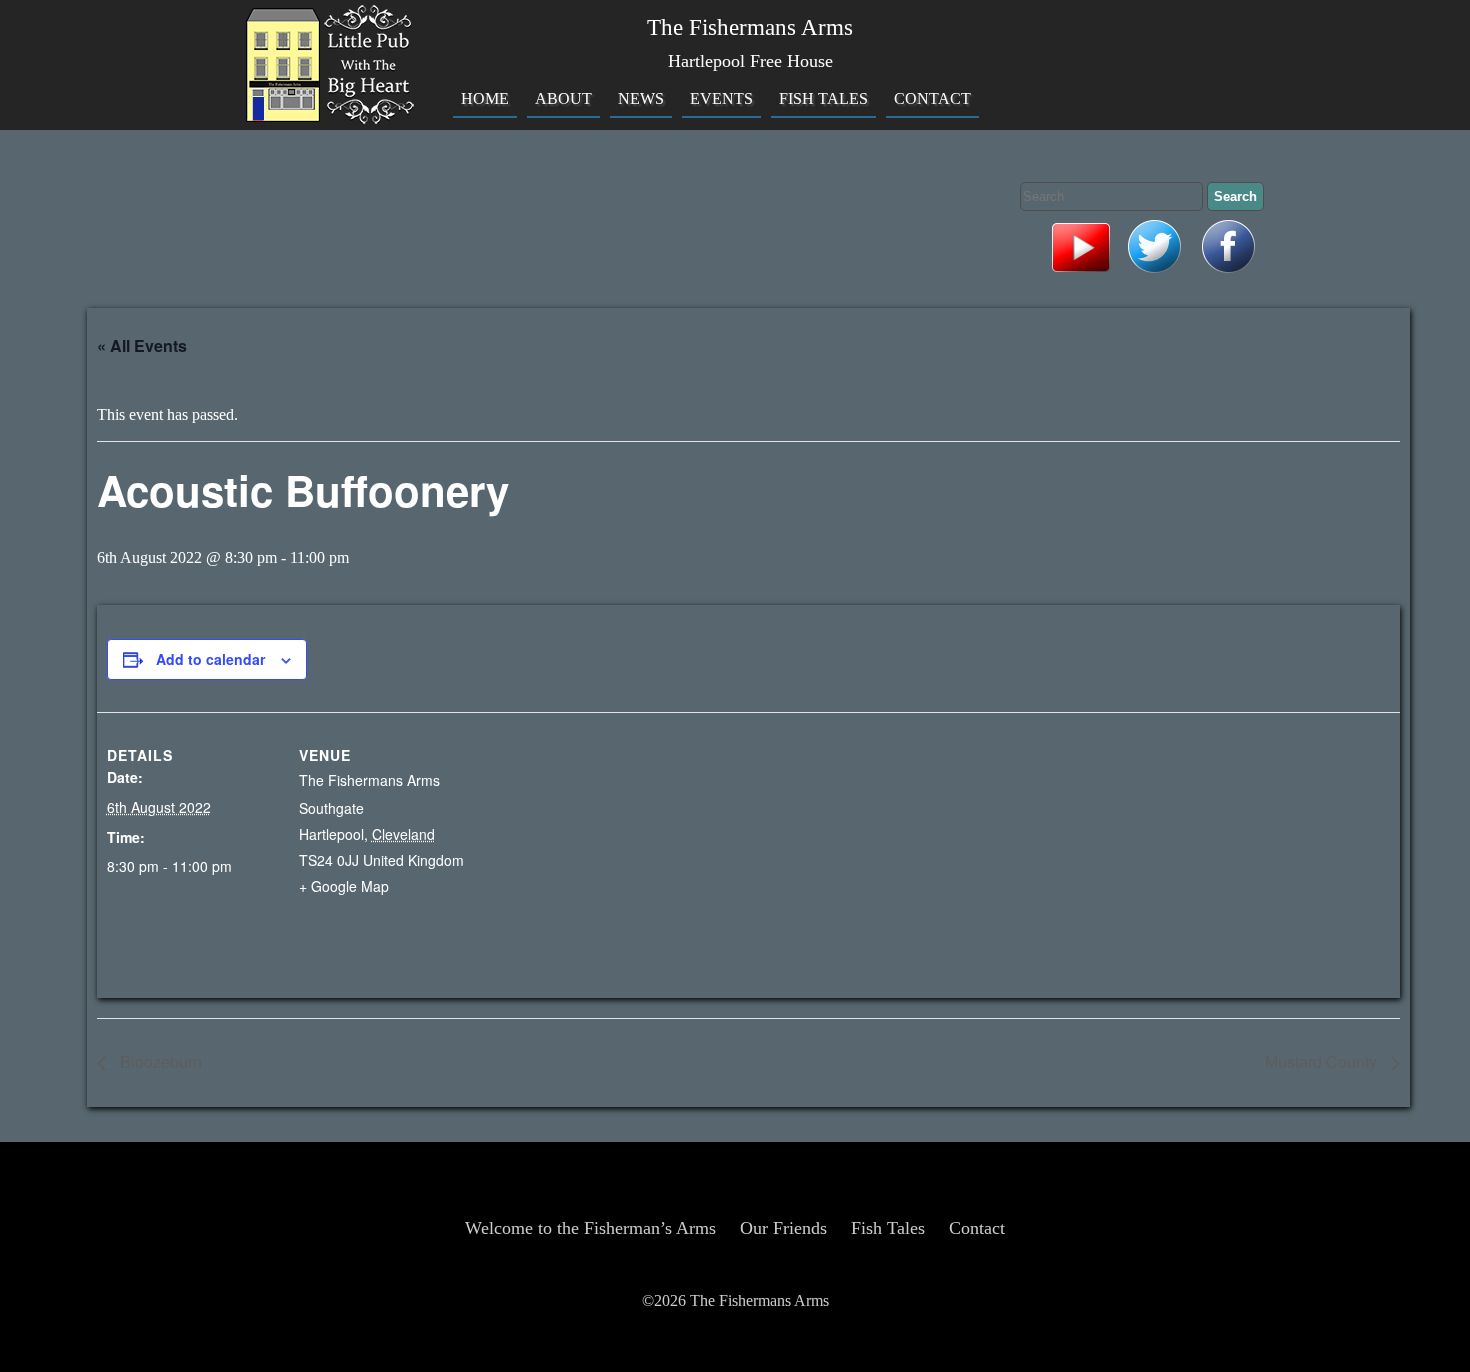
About (563, 99)
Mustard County (1323, 1061)
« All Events (142, 345)
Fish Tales (823, 99)
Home (485, 99)
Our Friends (783, 1228)
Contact (932, 99)
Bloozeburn (159, 1061)
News (641, 99)
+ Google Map (344, 886)
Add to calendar (210, 659)
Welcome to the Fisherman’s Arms (590, 1228)
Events (721, 99)
